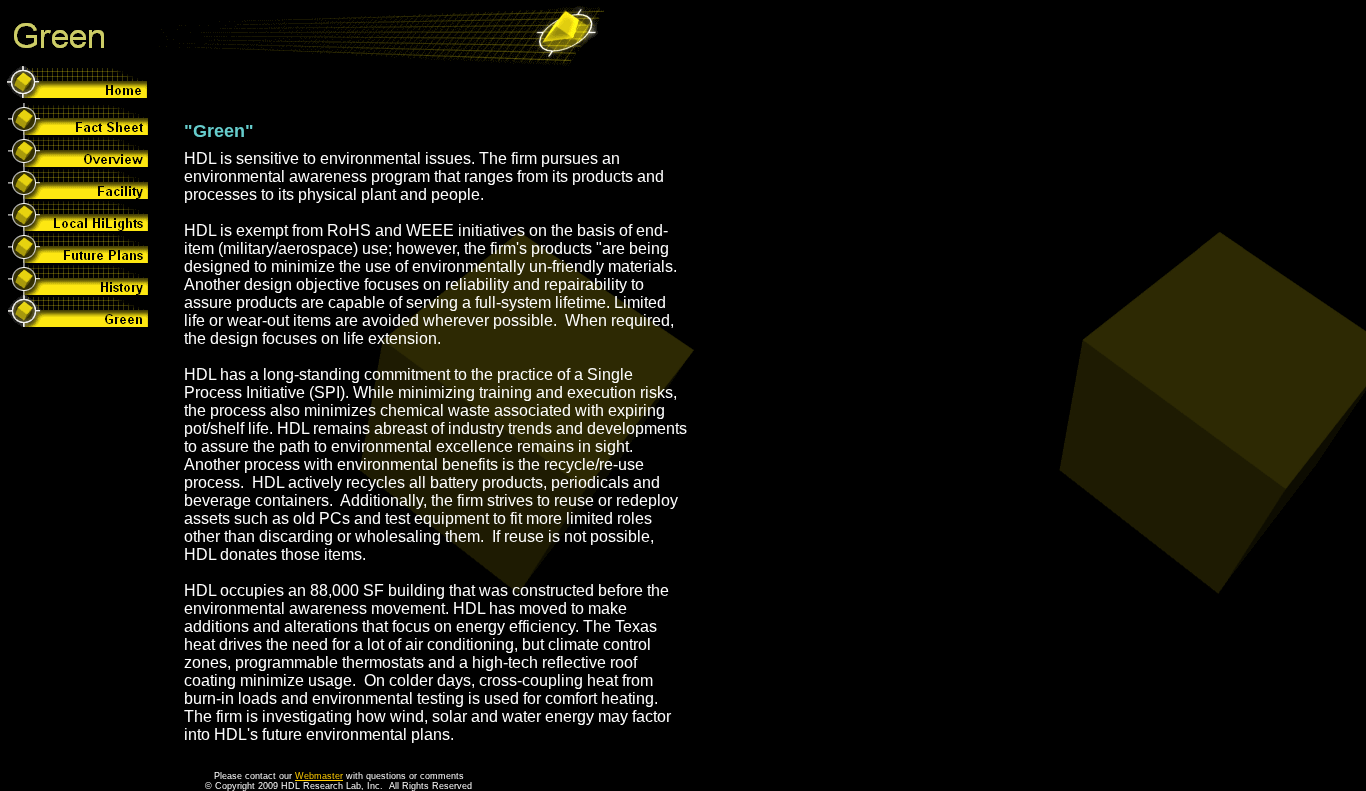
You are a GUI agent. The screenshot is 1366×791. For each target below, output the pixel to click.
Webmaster (319, 776)
